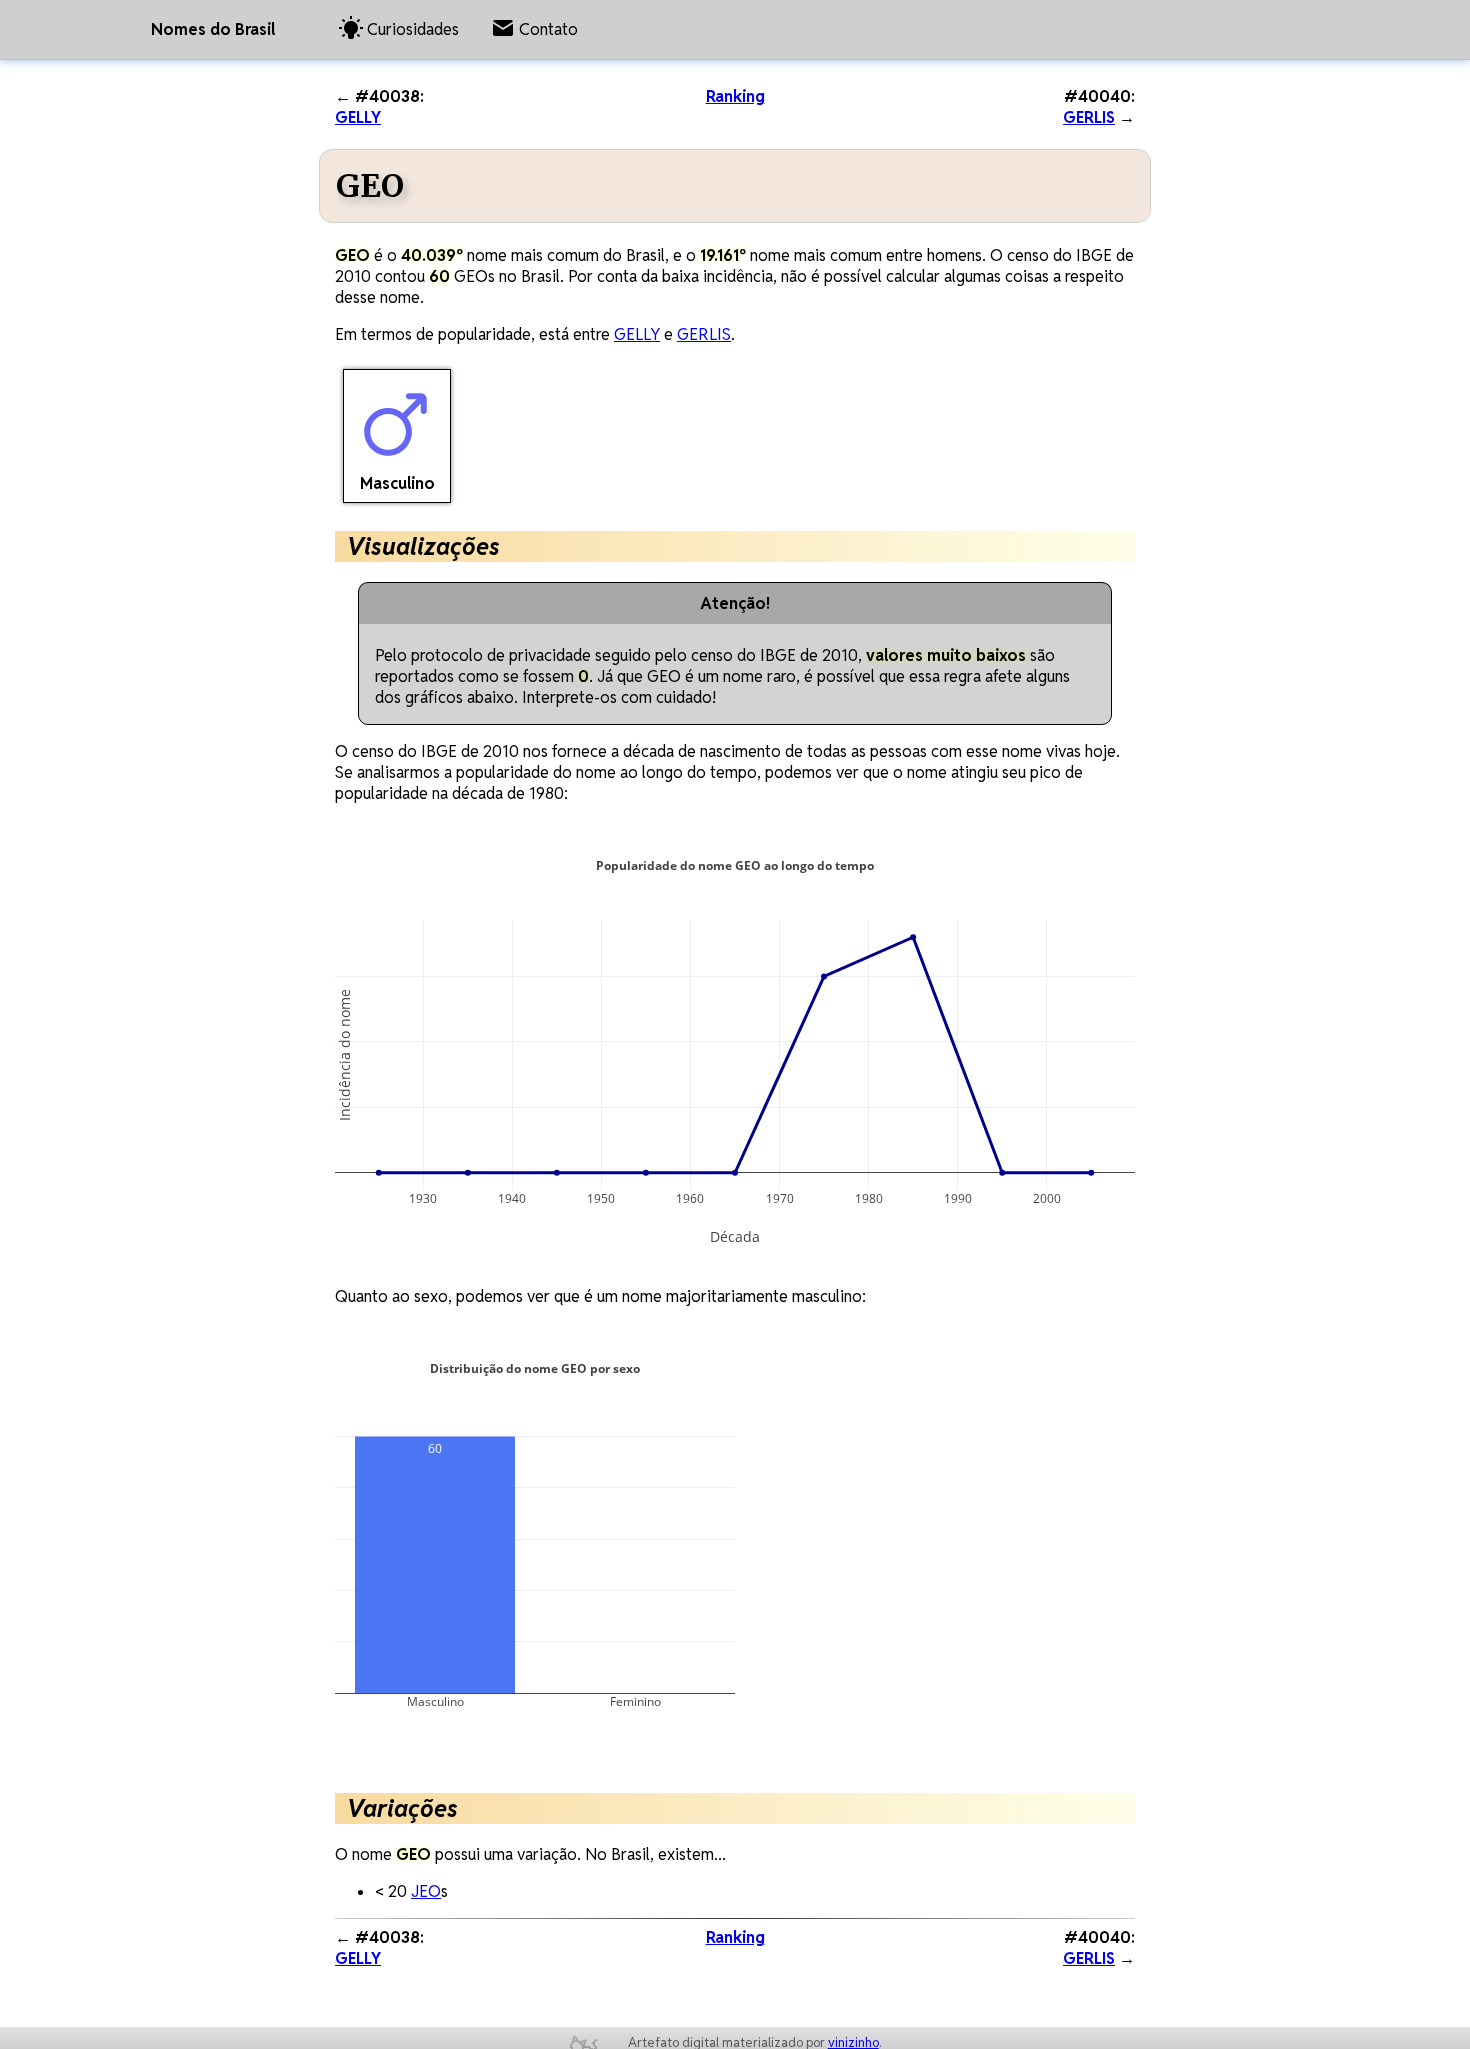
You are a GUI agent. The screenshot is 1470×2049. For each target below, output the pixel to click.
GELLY (358, 117)
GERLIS (1089, 117)
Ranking (735, 96)
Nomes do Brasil (213, 29)
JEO (426, 1891)
